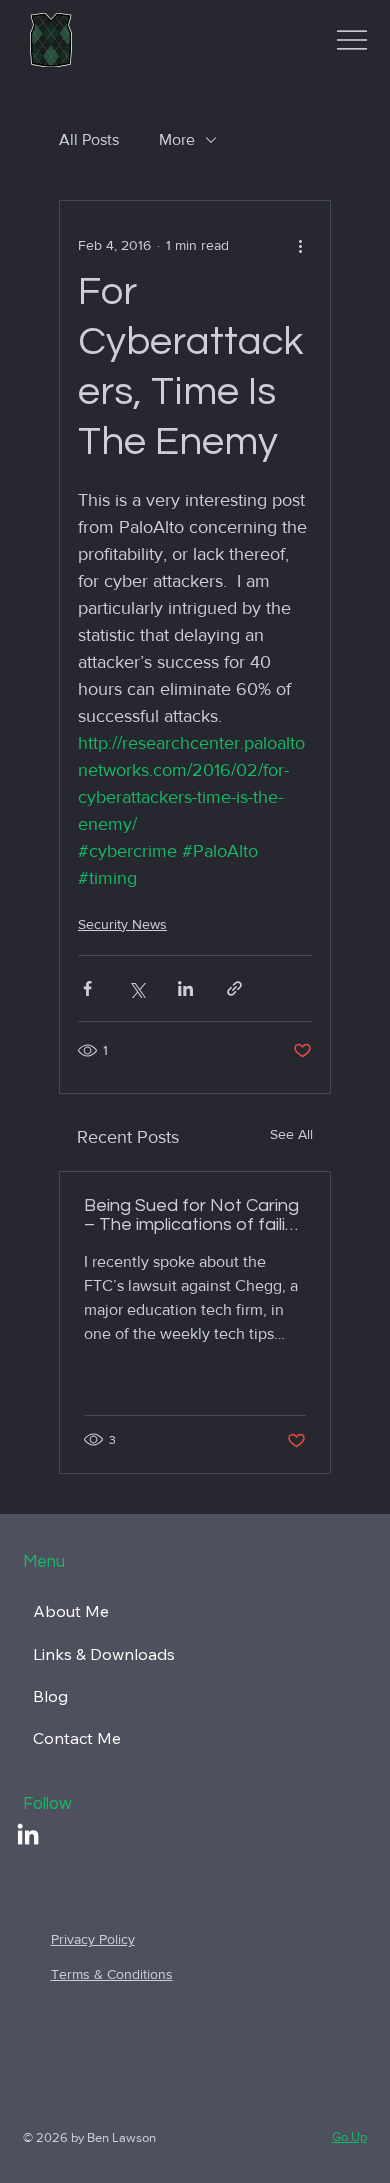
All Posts (89, 139)
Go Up (349, 2136)
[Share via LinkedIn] (185, 988)
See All (291, 1134)
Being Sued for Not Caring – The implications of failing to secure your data (195, 1215)
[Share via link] (234, 988)
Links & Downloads (104, 1654)
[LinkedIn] (28, 1836)
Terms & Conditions (112, 1974)
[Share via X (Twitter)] (136, 988)
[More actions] (300, 245)
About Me (71, 1611)
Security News (122, 924)
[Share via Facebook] (87, 988)
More (177, 139)
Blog (50, 1696)
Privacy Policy (93, 1939)
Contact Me (77, 1738)
